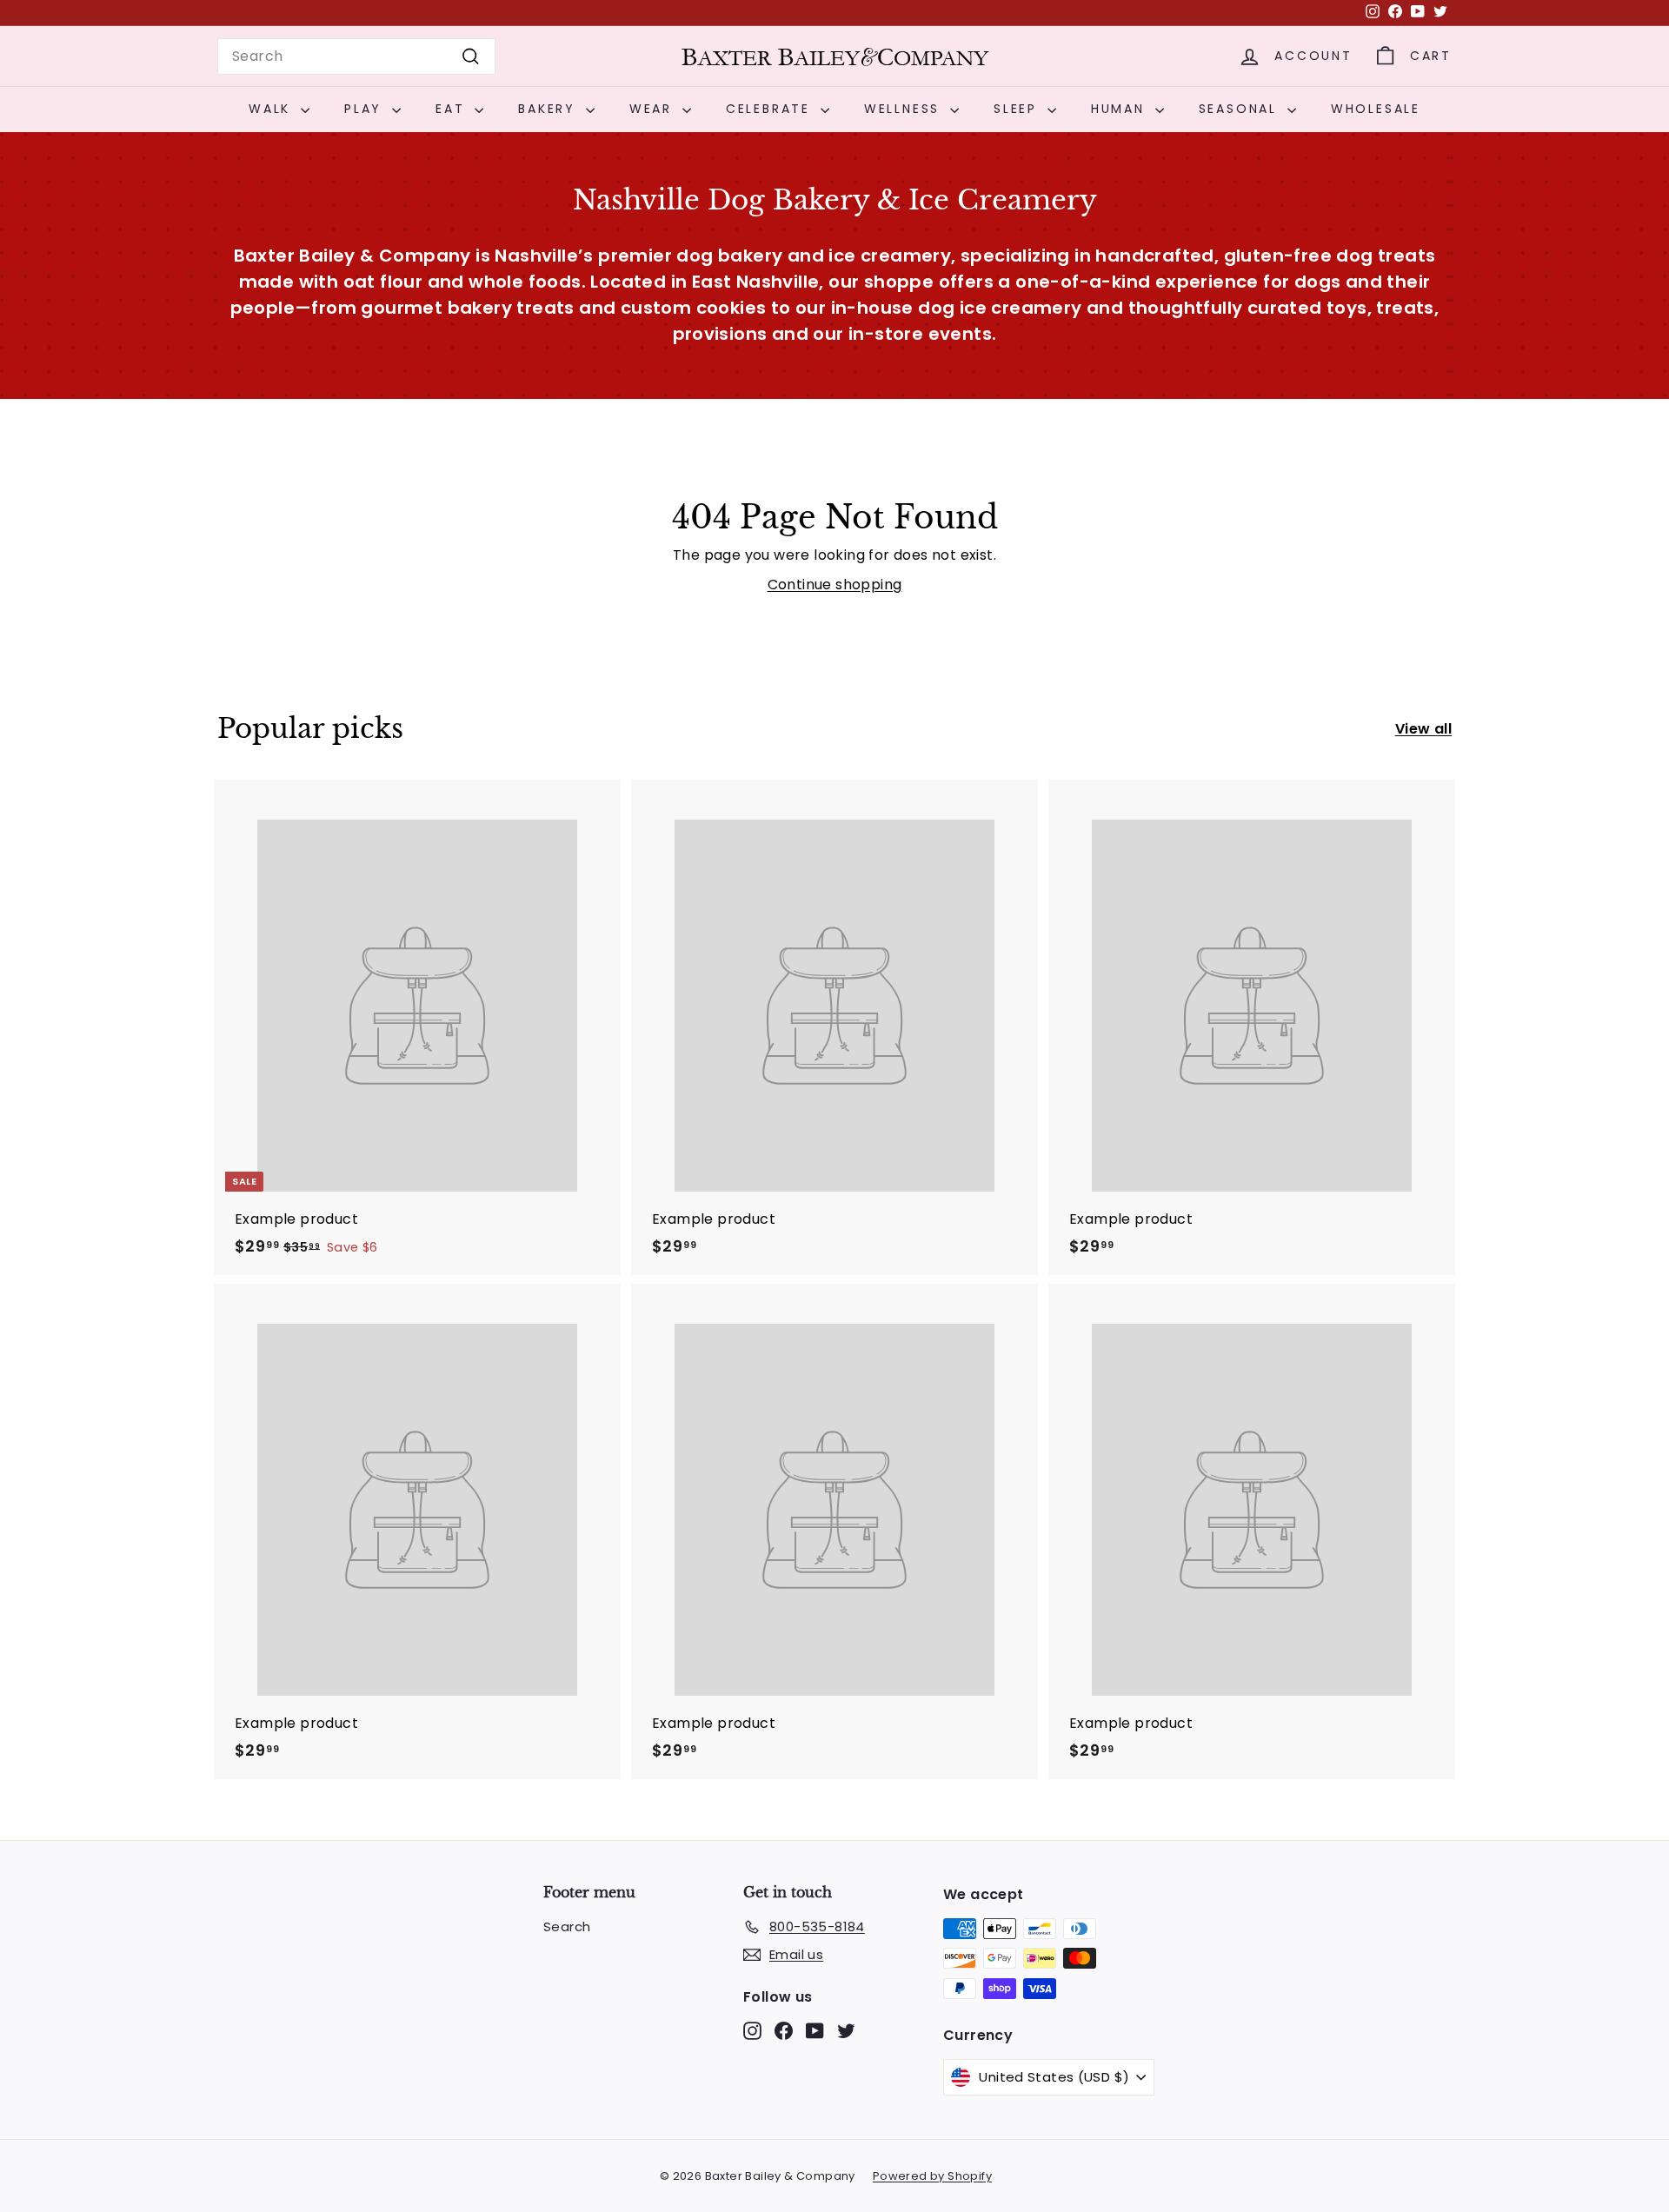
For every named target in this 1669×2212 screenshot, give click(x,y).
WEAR (654, 109)
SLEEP (1018, 109)
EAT (453, 109)
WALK (273, 109)
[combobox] (356, 56)
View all (1423, 729)
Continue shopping (835, 585)
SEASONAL (1241, 109)
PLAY (366, 109)
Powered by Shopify (932, 2176)
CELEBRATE (771, 109)
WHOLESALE (1376, 109)
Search (567, 1926)
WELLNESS (905, 109)
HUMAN (1121, 109)
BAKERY (550, 109)
